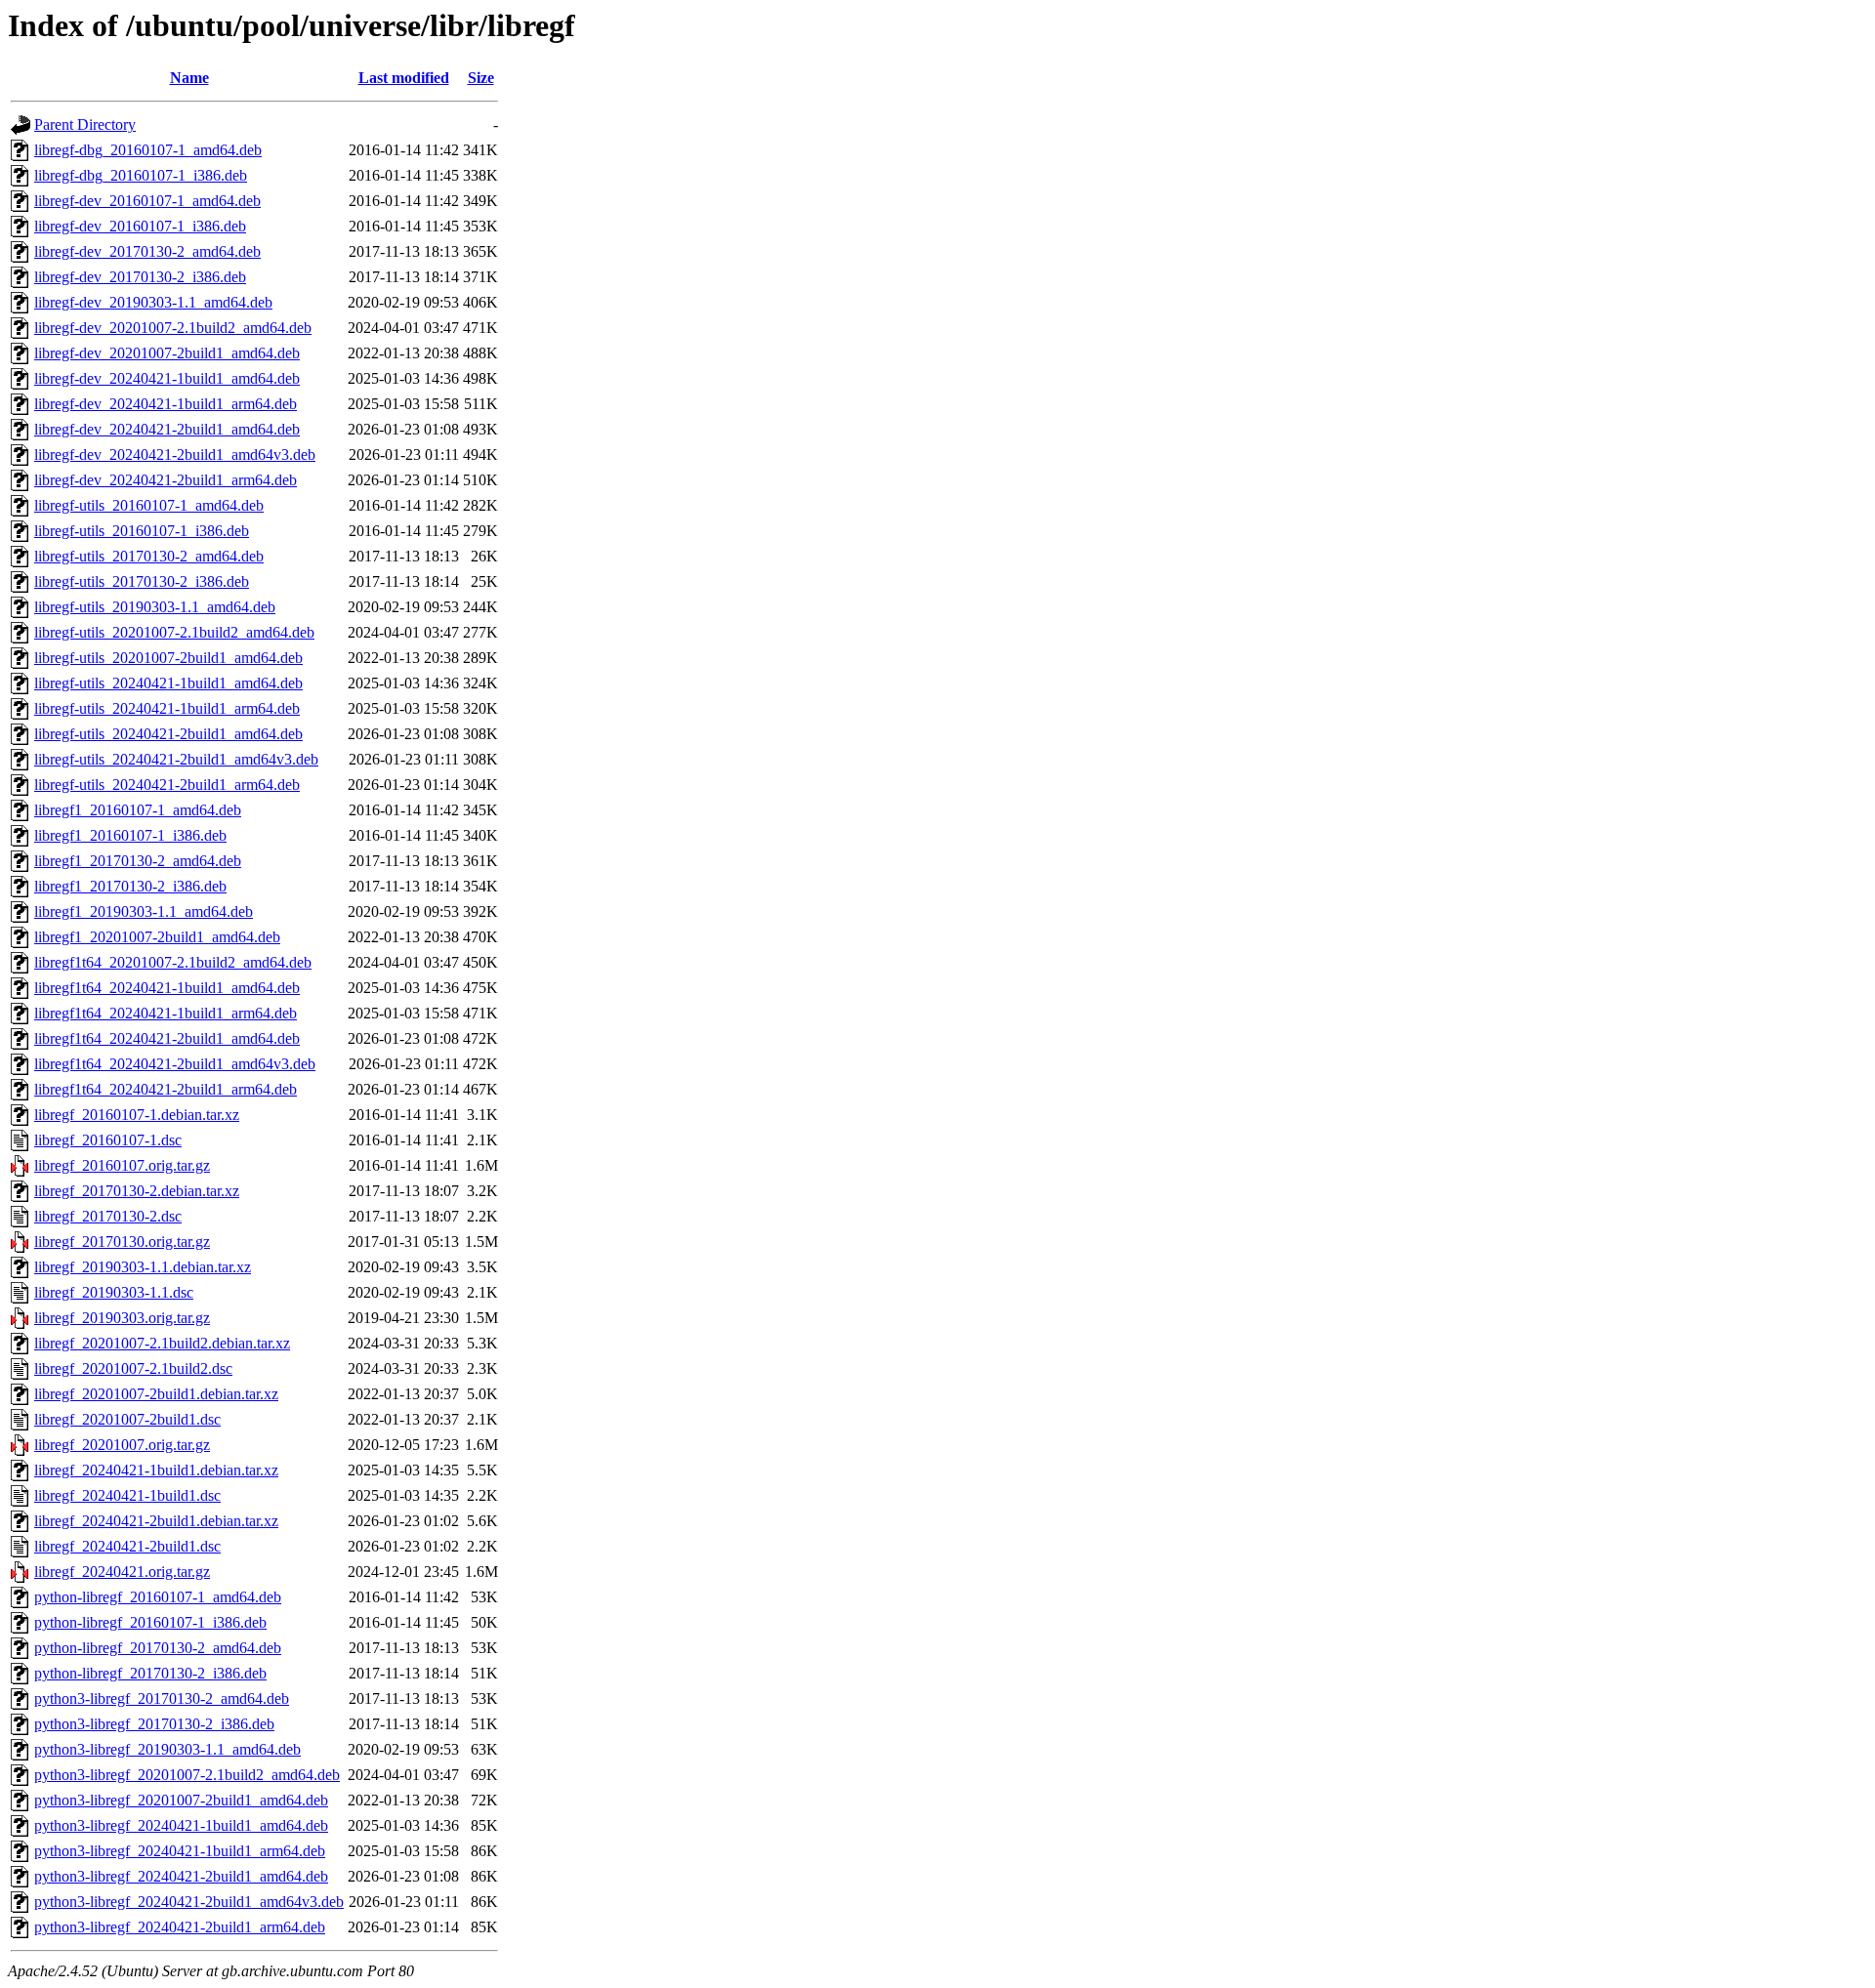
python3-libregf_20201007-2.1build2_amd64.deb (187, 1775)
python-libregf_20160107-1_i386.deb (150, 1622)
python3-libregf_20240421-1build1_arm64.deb (180, 1851)
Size (481, 78)
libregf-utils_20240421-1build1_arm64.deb (167, 708)
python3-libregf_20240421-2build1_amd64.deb (181, 1876)
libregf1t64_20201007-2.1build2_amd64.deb (173, 962)
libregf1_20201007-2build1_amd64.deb (157, 937)
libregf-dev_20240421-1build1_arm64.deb (166, 404)
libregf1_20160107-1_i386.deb (130, 835)
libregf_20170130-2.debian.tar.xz (137, 1191)
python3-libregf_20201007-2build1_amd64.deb (181, 1800)
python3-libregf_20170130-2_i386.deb (154, 1724)
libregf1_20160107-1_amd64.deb (138, 810)
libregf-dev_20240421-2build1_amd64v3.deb (175, 455)
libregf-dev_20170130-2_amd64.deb (147, 251)
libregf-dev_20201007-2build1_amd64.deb (167, 353)
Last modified (404, 78)
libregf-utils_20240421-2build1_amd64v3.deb (176, 759)
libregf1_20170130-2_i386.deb (130, 886)
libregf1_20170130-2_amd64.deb (138, 861)
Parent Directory (85, 124)
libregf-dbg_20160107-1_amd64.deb (148, 150)
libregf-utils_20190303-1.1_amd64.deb (155, 607)
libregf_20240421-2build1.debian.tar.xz (156, 1521)
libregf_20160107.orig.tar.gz (122, 1165)
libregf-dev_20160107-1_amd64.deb (147, 201)
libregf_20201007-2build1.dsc (127, 1419)
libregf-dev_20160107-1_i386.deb (140, 226)
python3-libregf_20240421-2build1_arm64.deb (180, 1927)
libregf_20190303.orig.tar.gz (122, 1318)
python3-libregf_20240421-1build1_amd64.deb (181, 1825)
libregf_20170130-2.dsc (108, 1216)
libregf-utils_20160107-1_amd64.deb (149, 505)
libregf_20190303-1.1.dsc (114, 1292)
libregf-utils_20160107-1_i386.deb (142, 531)
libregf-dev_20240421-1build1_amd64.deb (167, 378)
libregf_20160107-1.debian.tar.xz (137, 1115)
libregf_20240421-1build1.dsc (127, 1495)
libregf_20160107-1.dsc (108, 1140)
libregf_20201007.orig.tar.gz (122, 1445)
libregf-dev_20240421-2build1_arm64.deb (166, 480)
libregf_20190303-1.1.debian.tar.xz (143, 1267)
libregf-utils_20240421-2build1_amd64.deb (168, 734)
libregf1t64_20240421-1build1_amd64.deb (167, 988)
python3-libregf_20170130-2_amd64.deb (162, 1698)
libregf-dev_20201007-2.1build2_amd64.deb (173, 328)
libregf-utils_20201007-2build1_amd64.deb (168, 658)
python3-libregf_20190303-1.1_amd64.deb (167, 1749)
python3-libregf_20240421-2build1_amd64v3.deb (189, 1902)
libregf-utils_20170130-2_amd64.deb (149, 556)
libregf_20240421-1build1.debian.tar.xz (156, 1470)
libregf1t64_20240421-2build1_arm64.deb (166, 1089)
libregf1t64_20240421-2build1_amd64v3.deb (175, 1064)
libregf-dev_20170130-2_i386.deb (140, 277)
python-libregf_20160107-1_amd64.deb (158, 1597)
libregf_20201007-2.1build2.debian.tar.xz (162, 1343)
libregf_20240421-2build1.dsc (127, 1546)
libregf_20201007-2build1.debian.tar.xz (156, 1394)
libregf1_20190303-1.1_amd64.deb (144, 911)
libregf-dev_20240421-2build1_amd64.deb (167, 429)
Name (189, 78)
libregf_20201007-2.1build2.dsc (133, 1368)
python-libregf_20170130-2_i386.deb (150, 1673)
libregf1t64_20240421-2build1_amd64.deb (167, 1038)
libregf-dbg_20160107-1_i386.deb (141, 175)
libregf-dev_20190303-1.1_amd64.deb (153, 302)
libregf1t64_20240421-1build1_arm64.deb (166, 1013)
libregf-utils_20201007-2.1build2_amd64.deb (174, 632)
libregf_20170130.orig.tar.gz (122, 1242)
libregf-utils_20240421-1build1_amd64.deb (168, 683)
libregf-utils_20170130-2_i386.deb (142, 581)
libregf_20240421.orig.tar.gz (122, 1572)
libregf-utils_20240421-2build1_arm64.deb (167, 785)
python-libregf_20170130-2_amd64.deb (158, 1648)
